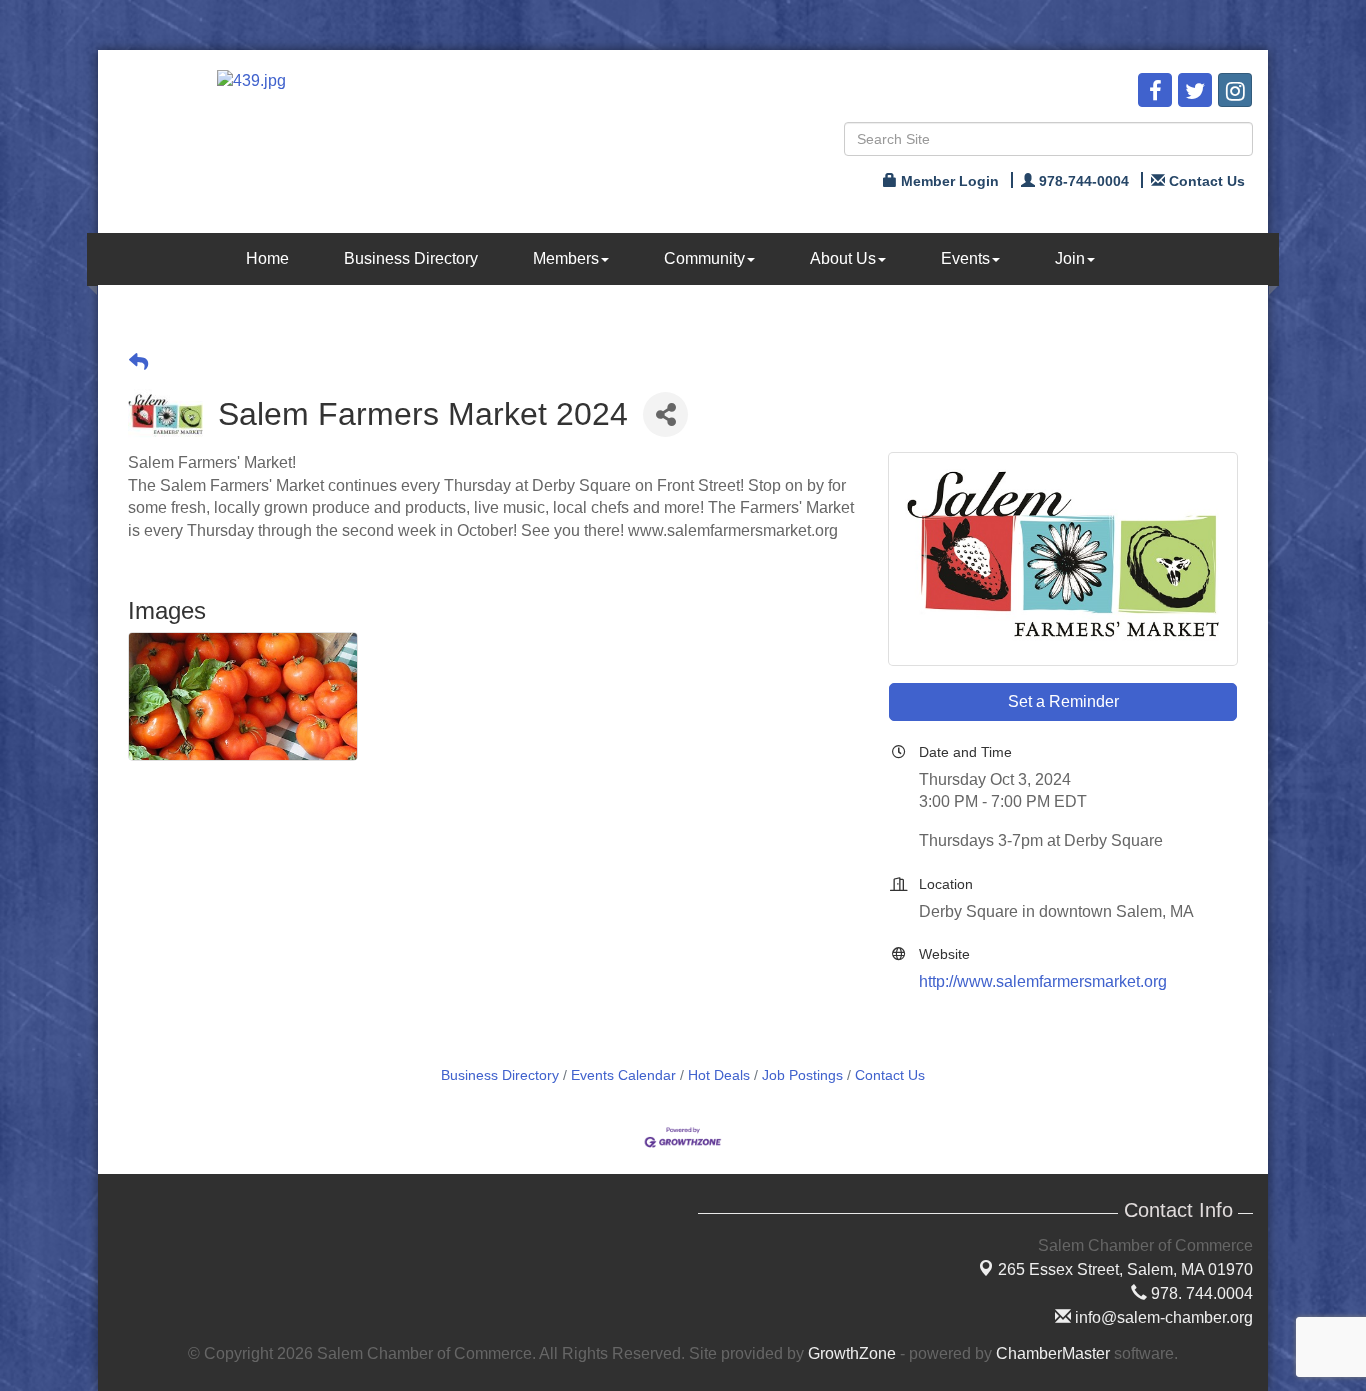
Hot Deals (719, 1075)
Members (566, 258)
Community (704, 258)
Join (1070, 258)
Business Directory (411, 258)
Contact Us (890, 1075)
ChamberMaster (1053, 1353)
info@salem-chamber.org (1162, 1317)
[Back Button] (138, 362)
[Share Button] (665, 414)
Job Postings (802, 1075)
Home (267, 258)
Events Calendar (623, 1075)
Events (965, 258)
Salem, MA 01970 (1125, 1269)
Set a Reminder (1063, 701)
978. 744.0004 (1200, 1293)
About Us (843, 258)
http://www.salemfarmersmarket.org (1043, 981)
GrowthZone (852, 1353)
